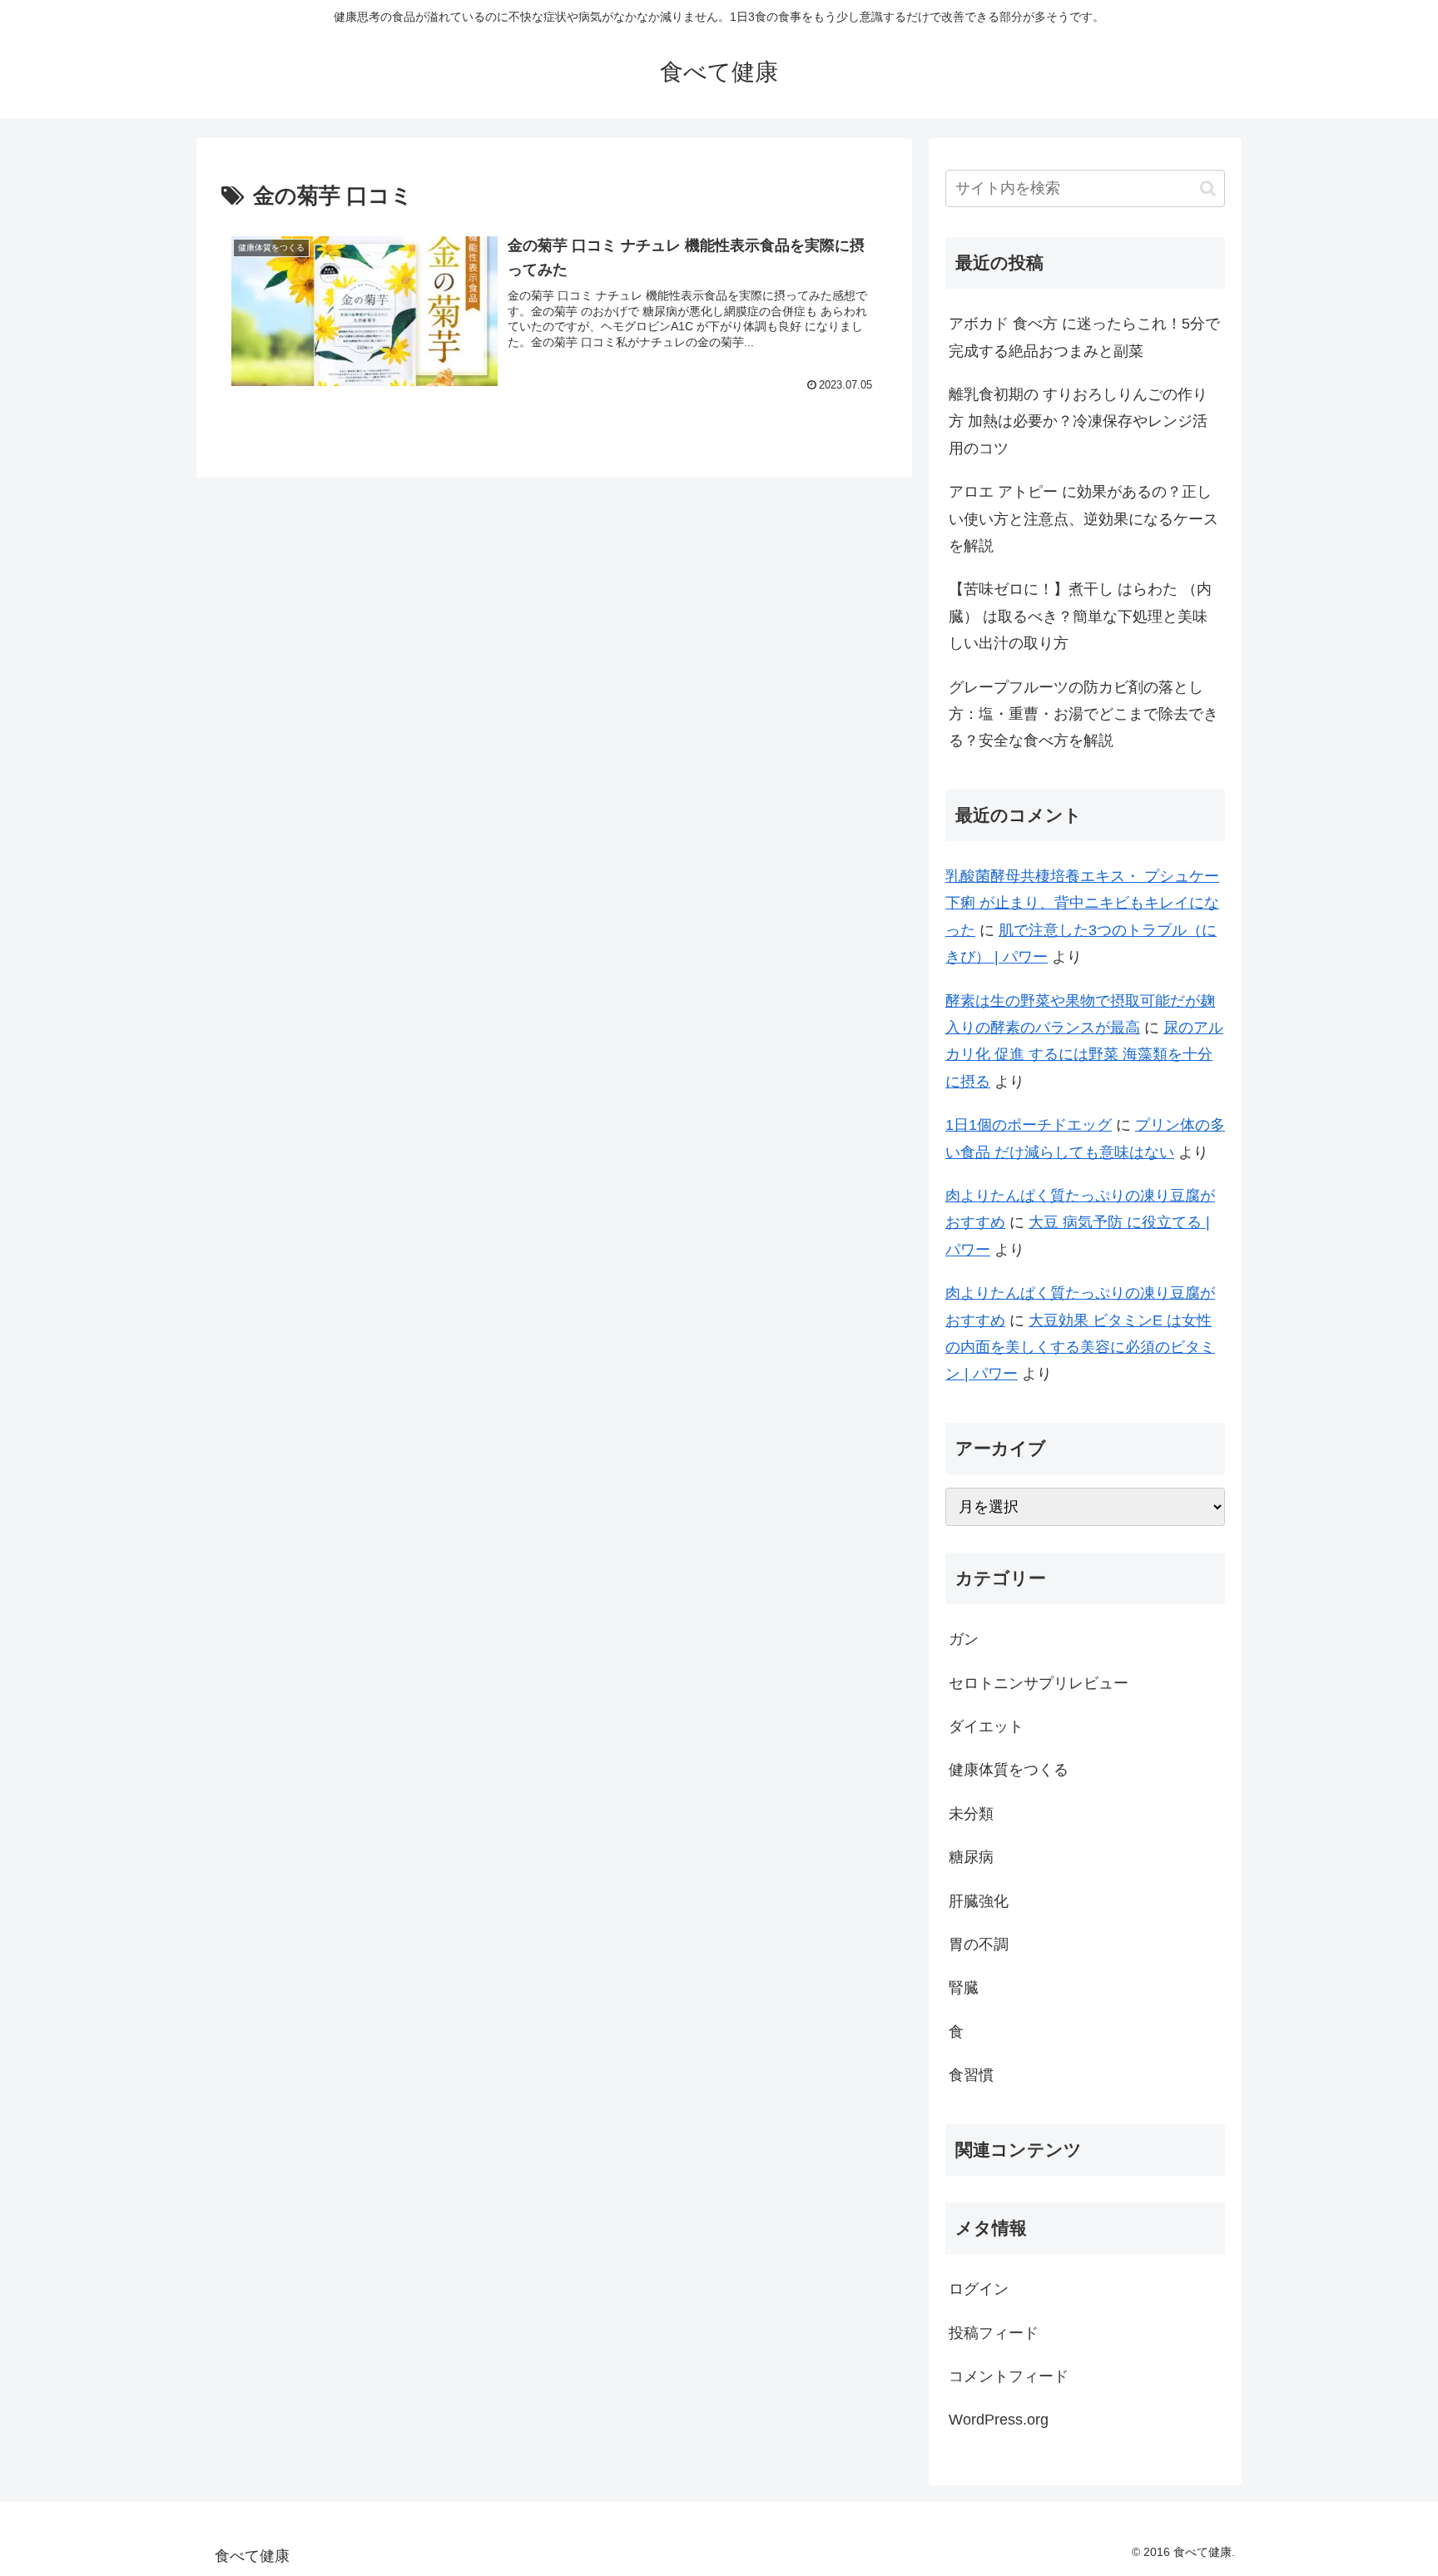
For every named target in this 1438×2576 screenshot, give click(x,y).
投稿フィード (994, 2333)
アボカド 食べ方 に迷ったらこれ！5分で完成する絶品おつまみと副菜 (1084, 337)
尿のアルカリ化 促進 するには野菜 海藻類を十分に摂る (1084, 1055)
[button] (1208, 188)
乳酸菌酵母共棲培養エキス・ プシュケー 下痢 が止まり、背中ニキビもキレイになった (1082, 903)
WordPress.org (999, 2420)
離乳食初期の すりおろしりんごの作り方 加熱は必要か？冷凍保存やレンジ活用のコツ (1078, 421)
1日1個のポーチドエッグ (1029, 1125)
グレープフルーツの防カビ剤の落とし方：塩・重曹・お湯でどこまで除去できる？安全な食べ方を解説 (1083, 714)
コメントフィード (1009, 2376)
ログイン (979, 2289)
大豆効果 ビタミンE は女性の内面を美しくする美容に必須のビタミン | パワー (1080, 1347)
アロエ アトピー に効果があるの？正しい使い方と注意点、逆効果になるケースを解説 (1083, 519)
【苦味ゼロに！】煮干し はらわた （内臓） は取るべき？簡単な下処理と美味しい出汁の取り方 (1080, 616)
